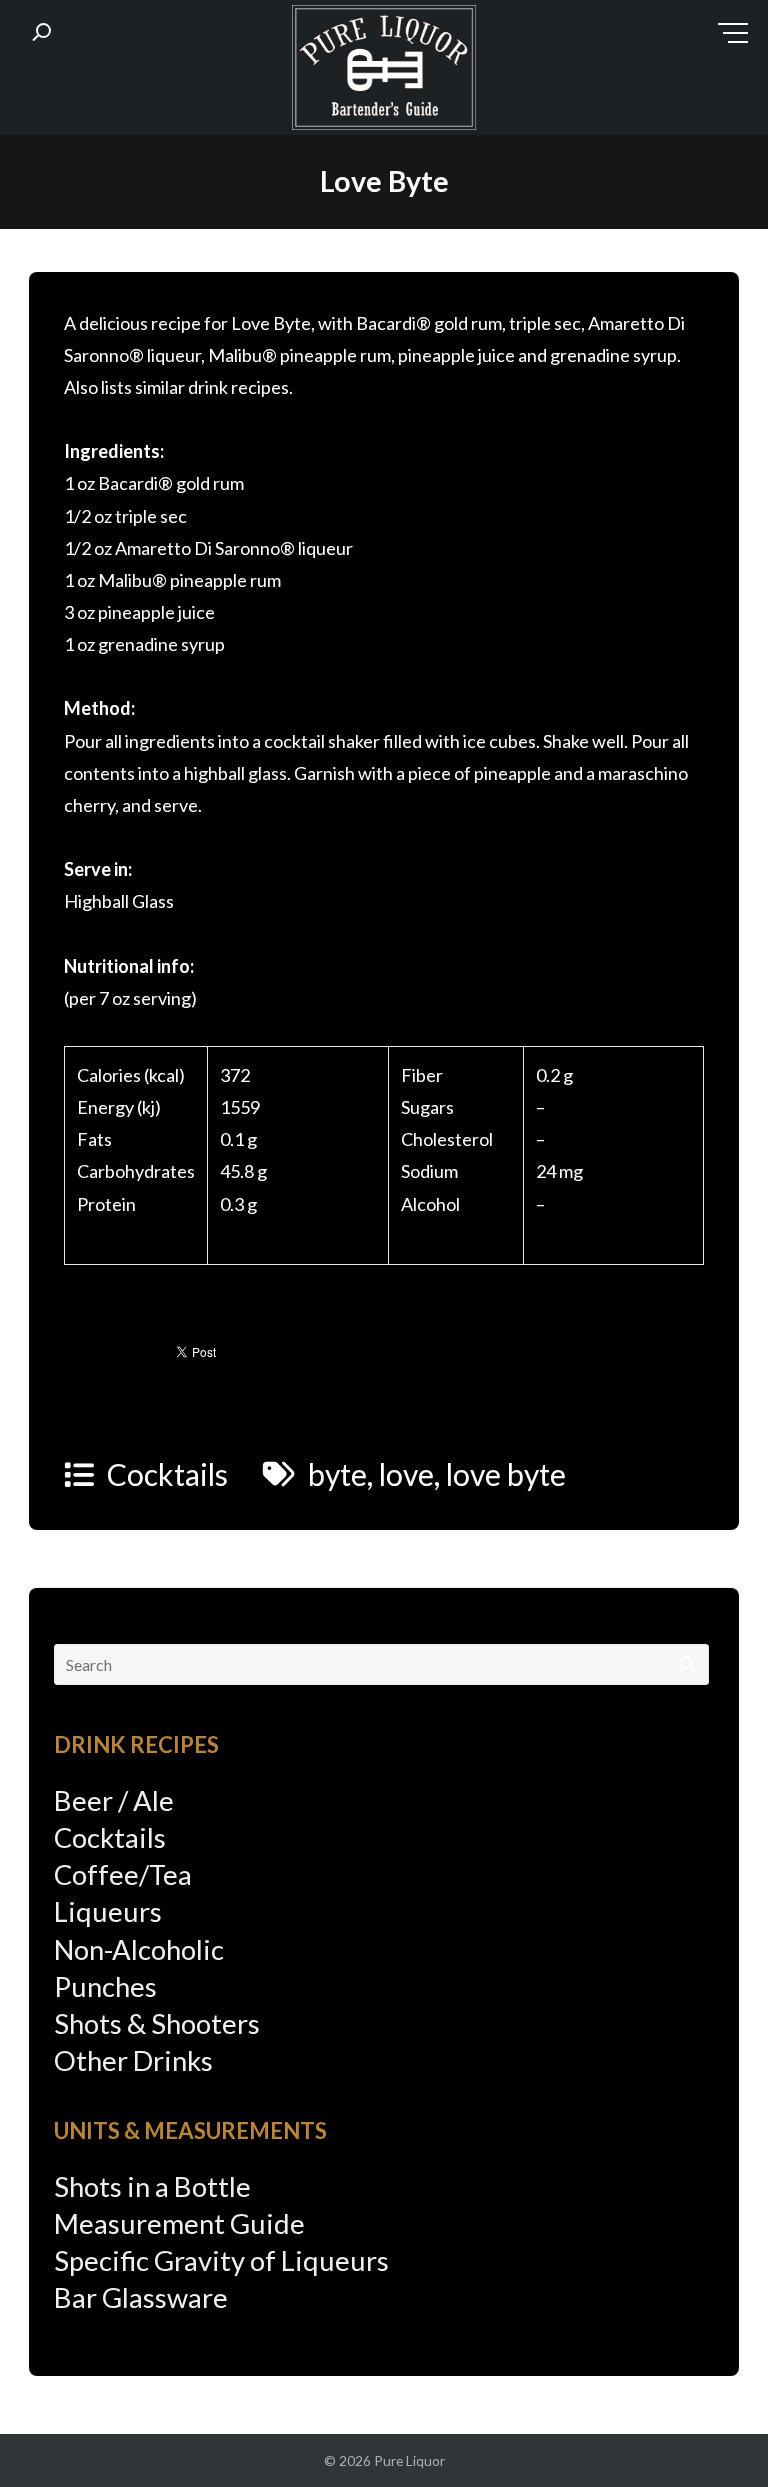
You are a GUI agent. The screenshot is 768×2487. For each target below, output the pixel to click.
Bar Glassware (141, 2297)
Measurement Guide (179, 2223)
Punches (105, 1986)
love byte (506, 1474)
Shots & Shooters (157, 2023)
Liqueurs (108, 1911)
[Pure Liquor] (384, 72)
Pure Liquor (409, 2460)
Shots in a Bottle (152, 2186)
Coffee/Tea (123, 1874)
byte (337, 1474)
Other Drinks (133, 2060)
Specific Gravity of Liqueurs (221, 2260)
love (406, 1474)
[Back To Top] (712, 2433)
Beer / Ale (114, 1800)
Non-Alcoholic (139, 1949)
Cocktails (167, 1474)
